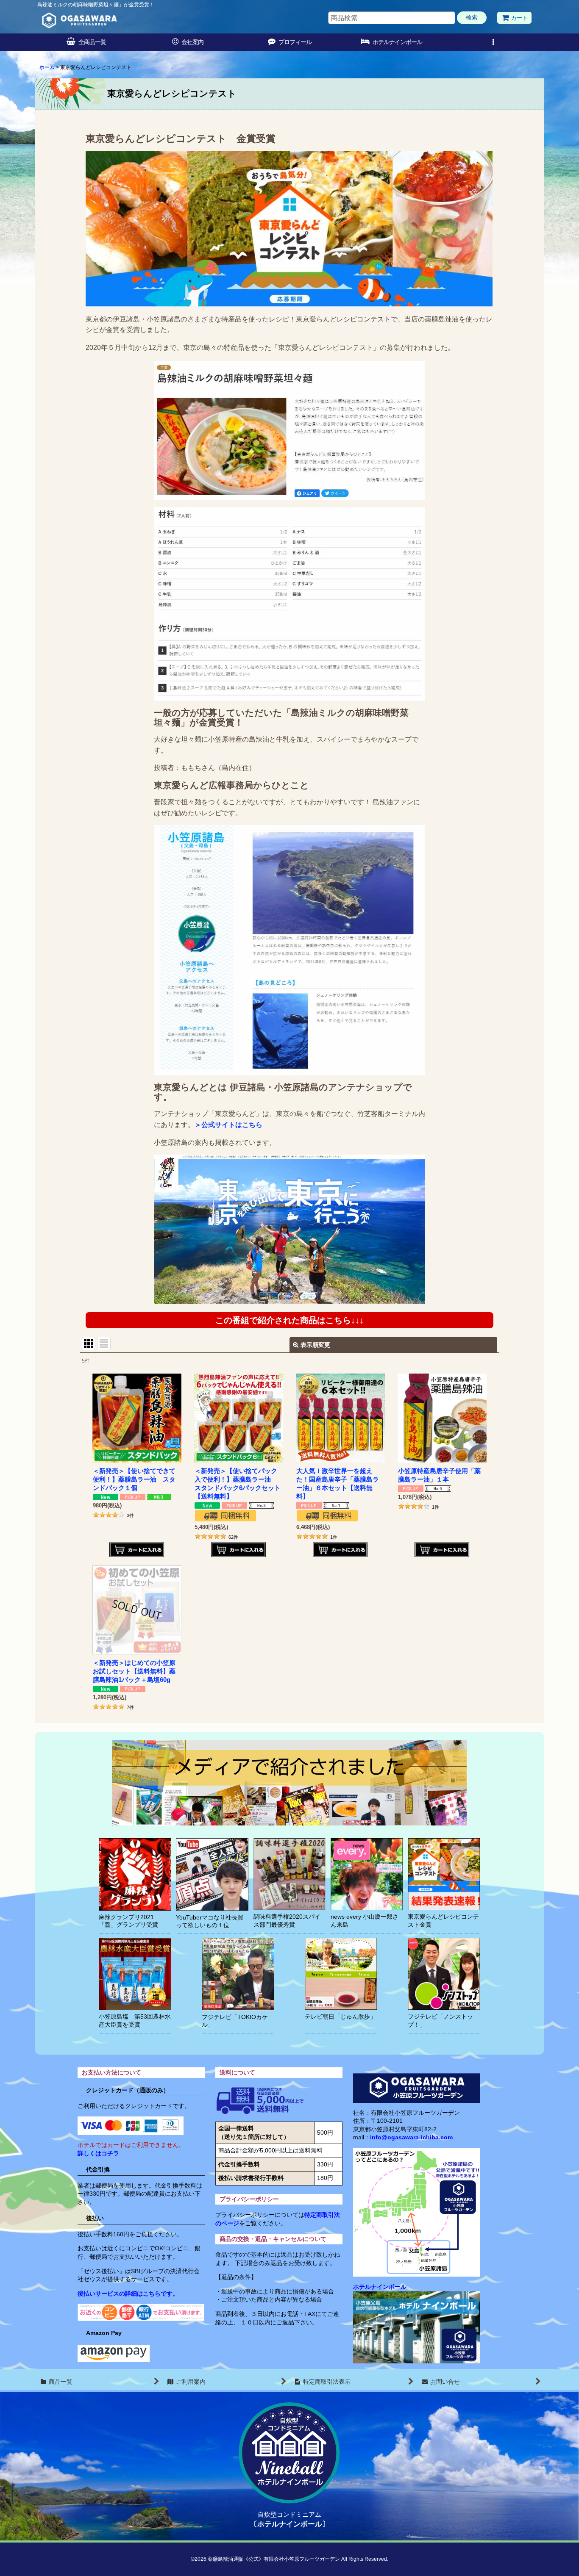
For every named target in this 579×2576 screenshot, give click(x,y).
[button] (493, 42)
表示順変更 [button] (315, 1345)
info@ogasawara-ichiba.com (411, 2137)
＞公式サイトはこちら (228, 1125)
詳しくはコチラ (98, 2153)
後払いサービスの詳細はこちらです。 (128, 2293)
